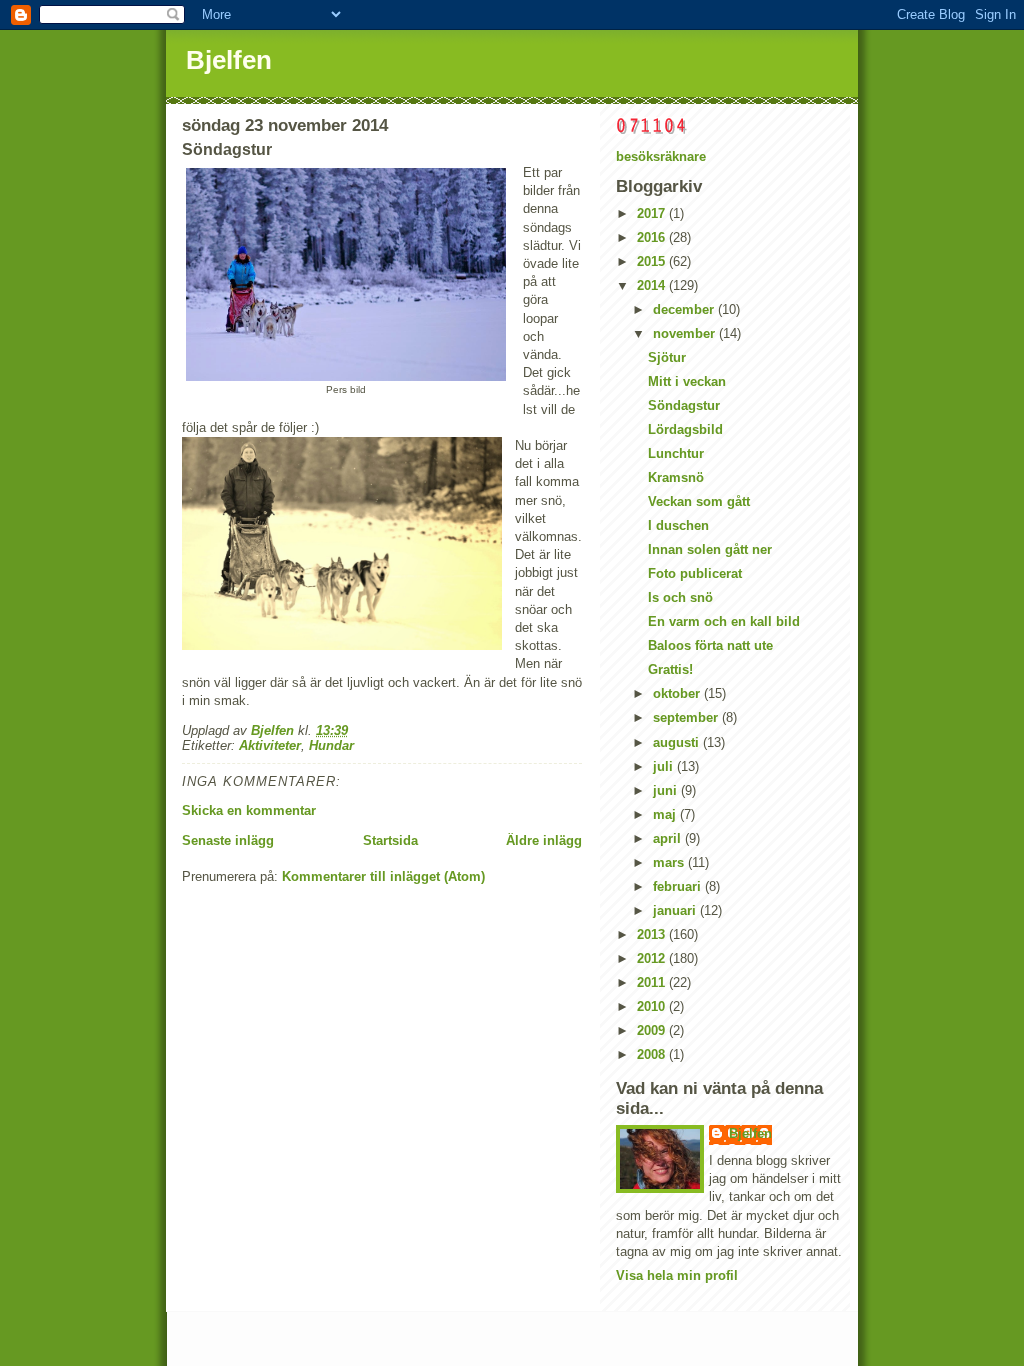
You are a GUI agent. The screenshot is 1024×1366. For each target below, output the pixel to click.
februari (679, 886)
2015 (653, 261)
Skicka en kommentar (249, 810)
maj (666, 814)
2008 (653, 1054)
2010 (653, 1006)
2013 (653, 934)
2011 (653, 982)
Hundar (331, 745)
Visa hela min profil (677, 1275)
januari (676, 910)
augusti (678, 742)
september (687, 717)
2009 (653, 1030)
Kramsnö (676, 477)
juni (667, 790)
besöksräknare (661, 156)
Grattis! (670, 669)
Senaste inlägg (228, 840)
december (685, 309)
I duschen (678, 525)
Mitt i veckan (687, 381)
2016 (653, 237)
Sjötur (667, 357)
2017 (653, 213)
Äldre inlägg (544, 840)
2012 (653, 958)
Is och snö (680, 597)
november (686, 333)
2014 (653, 285)
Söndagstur (684, 405)
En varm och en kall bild (724, 621)
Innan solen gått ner (710, 549)
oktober (678, 693)
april (669, 838)
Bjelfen (229, 60)
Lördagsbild (685, 429)
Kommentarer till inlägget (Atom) (383, 876)
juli (665, 766)
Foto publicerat (695, 573)
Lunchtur (676, 453)
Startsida (390, 840)
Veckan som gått (699, 501)
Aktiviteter (270, 745)
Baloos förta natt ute (710, 645)
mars (670, 862)
